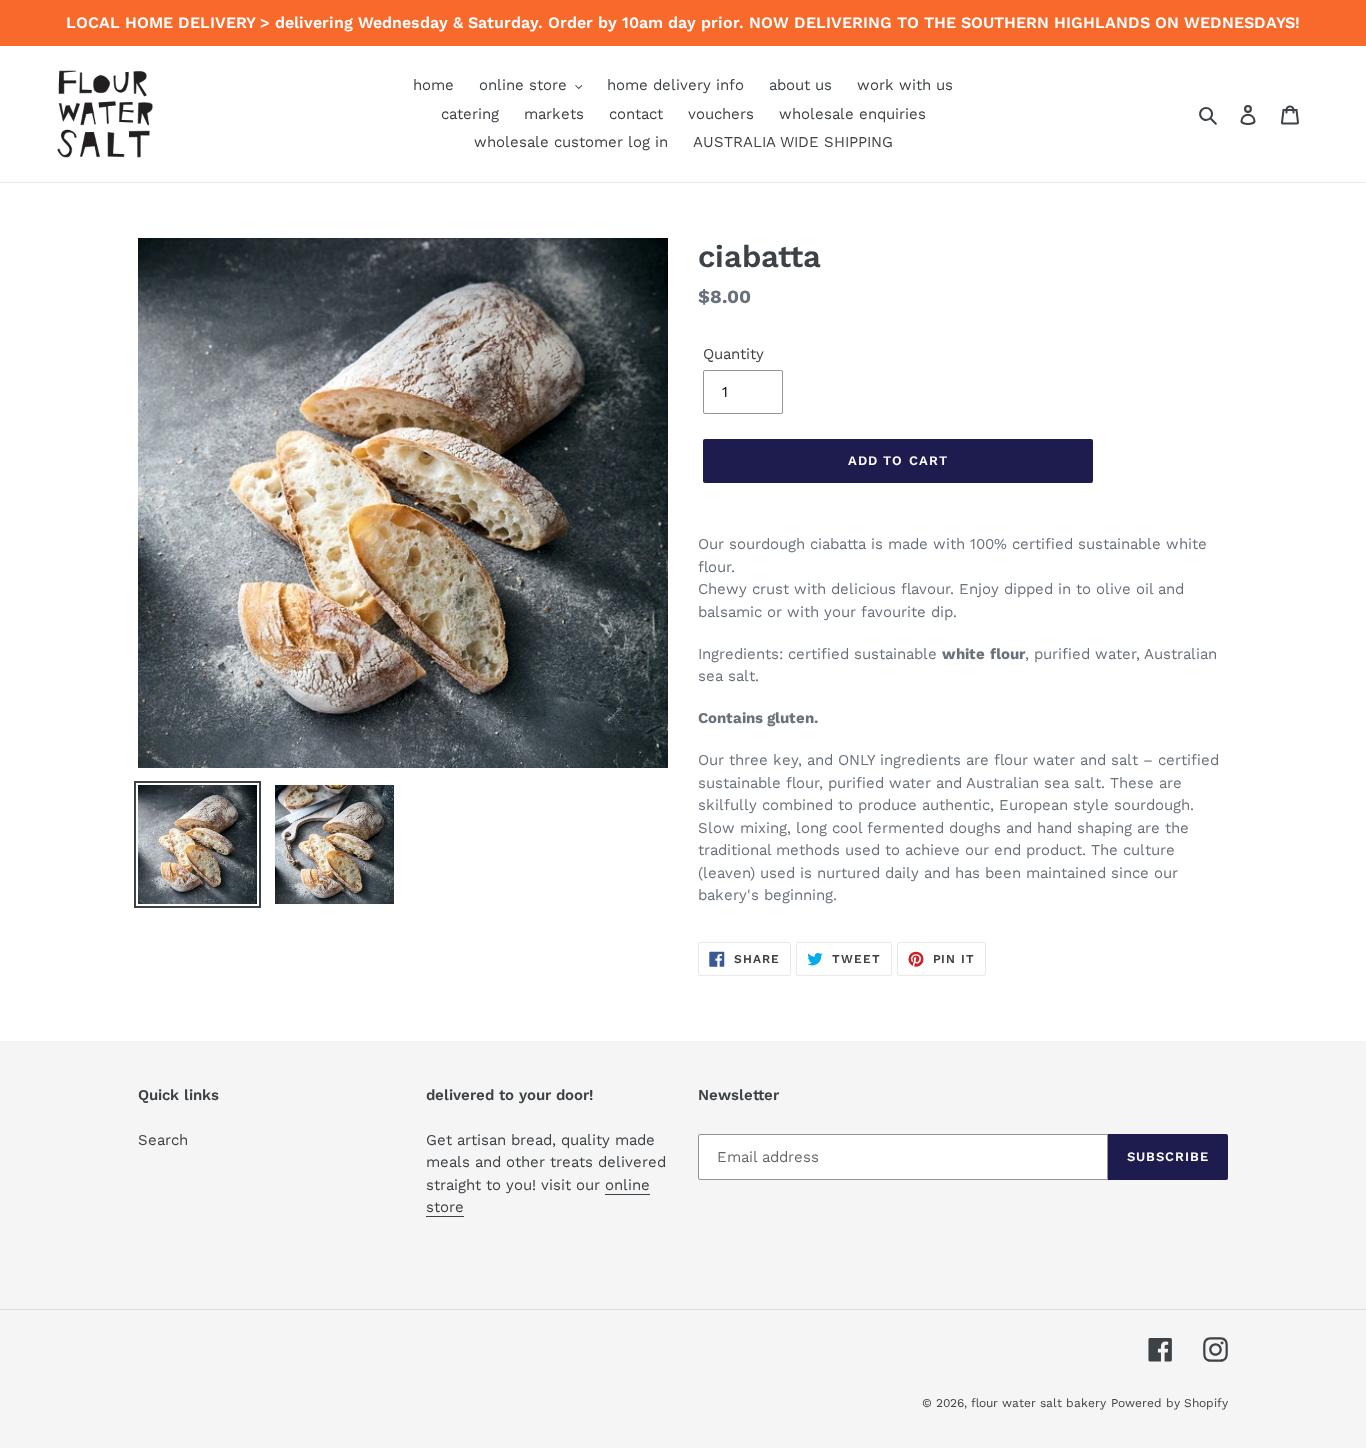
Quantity (733, 354)
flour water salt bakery (1038, 1403)
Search (163, 1140)
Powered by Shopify (1169, 1403)
